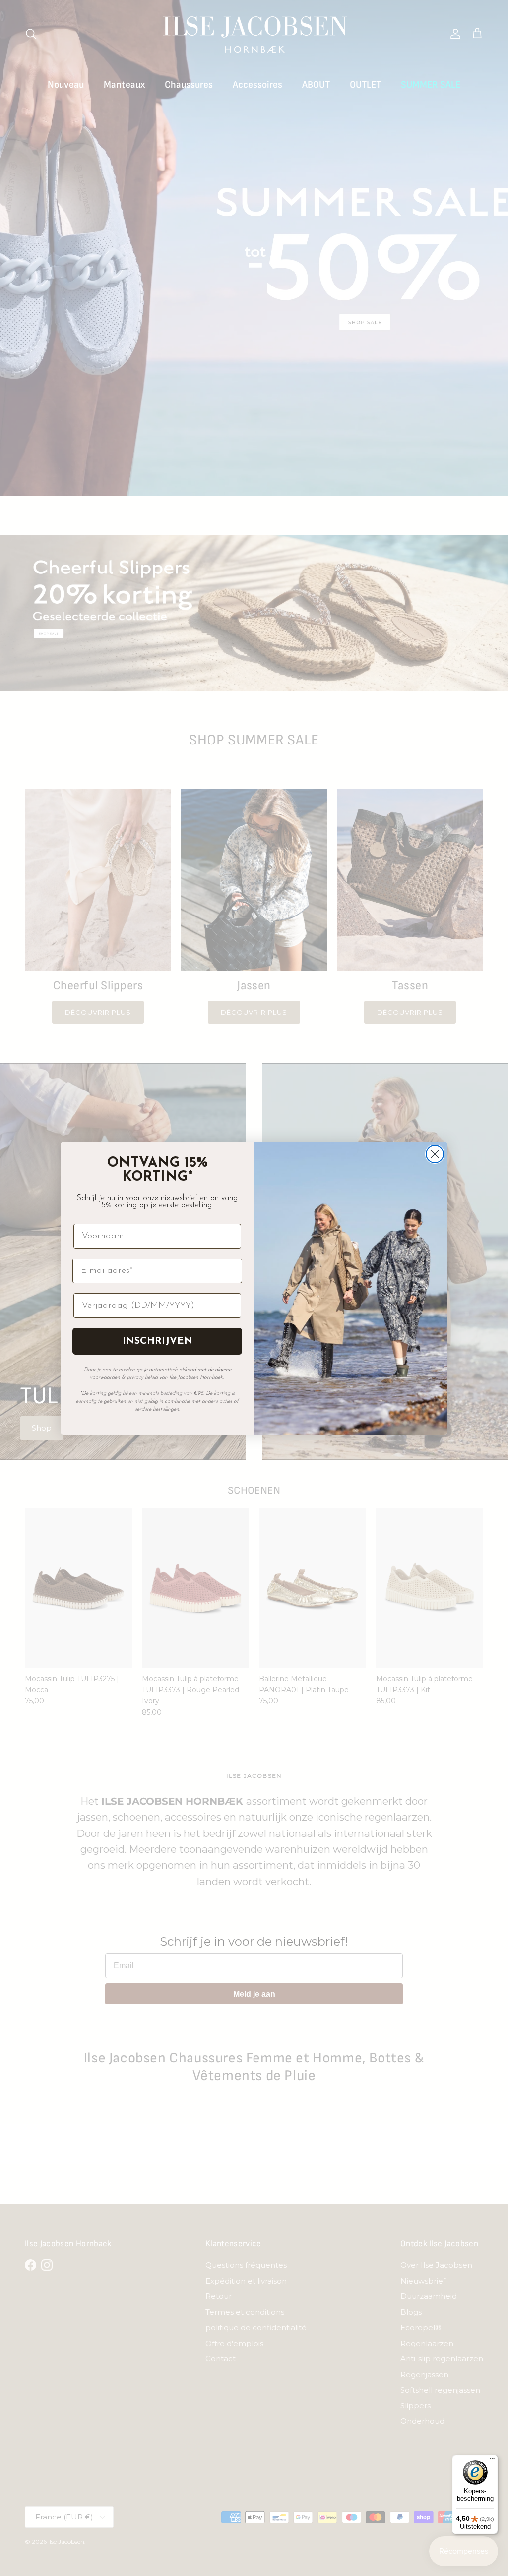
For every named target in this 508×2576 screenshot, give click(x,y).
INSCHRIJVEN (158, 1341)
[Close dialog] (435, 1154)
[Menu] (492, 2461)
